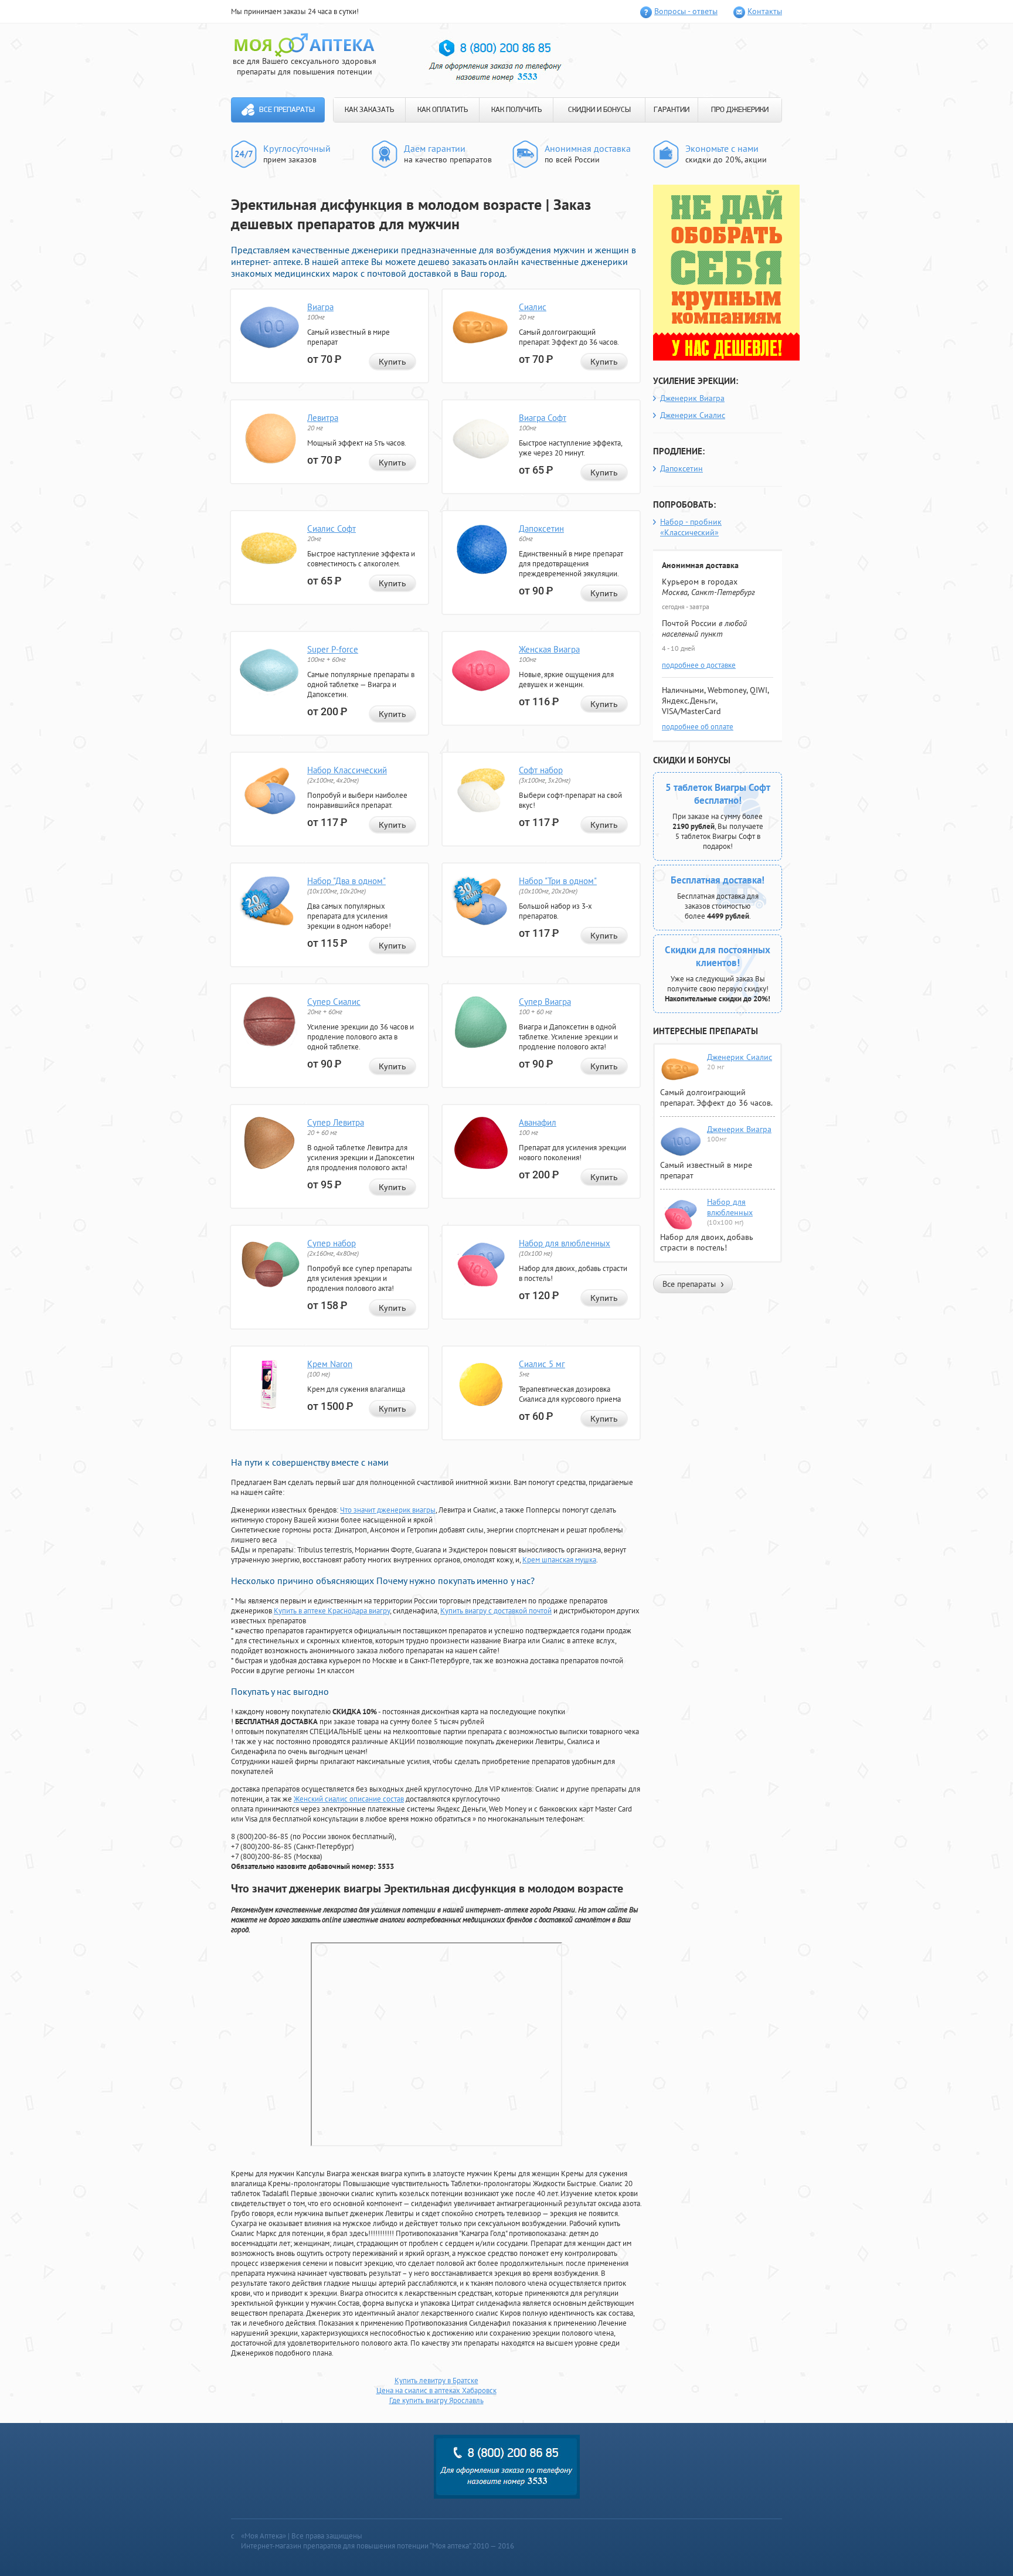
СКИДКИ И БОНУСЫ (599, 110)
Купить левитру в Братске (436, 2380)
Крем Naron (330, 1364)
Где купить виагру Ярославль (436, 2400)
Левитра (323, 418)
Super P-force (333, 649)
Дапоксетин (541, 529)
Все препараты (287, 110)
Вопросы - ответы (686, 11)
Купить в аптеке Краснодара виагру (332, 1611)
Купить (392, 362)
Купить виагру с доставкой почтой (496, 1611)
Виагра (320, 307)
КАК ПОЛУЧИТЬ (516, 110)
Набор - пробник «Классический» (691, 527)
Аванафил (538, 1122)
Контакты (765, 11)
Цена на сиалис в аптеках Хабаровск (436, 2390)
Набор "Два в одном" (346, 881)
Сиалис (533, 307)
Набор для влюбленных (565, 1243)
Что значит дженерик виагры (388, 1510)
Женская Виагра (549, 649)
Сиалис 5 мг (542, 1364)
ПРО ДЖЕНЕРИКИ (740, 110)
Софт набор (541, 770)
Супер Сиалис (334, 1002)
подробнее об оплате (698, 727)
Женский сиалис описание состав (349, 1799)
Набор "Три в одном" (558, 881)
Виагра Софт (543, 418)
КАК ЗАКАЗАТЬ (369, 110)
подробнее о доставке (699, 665)
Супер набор (332, 1243)
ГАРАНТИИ (672, 110)
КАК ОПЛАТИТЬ (443, 110)
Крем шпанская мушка (559, 1560)
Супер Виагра (545, 1002)
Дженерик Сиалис (693, 415)
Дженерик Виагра (692, 398)
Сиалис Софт (332, 529)
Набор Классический (347, 770)
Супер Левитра (336, 1122)
